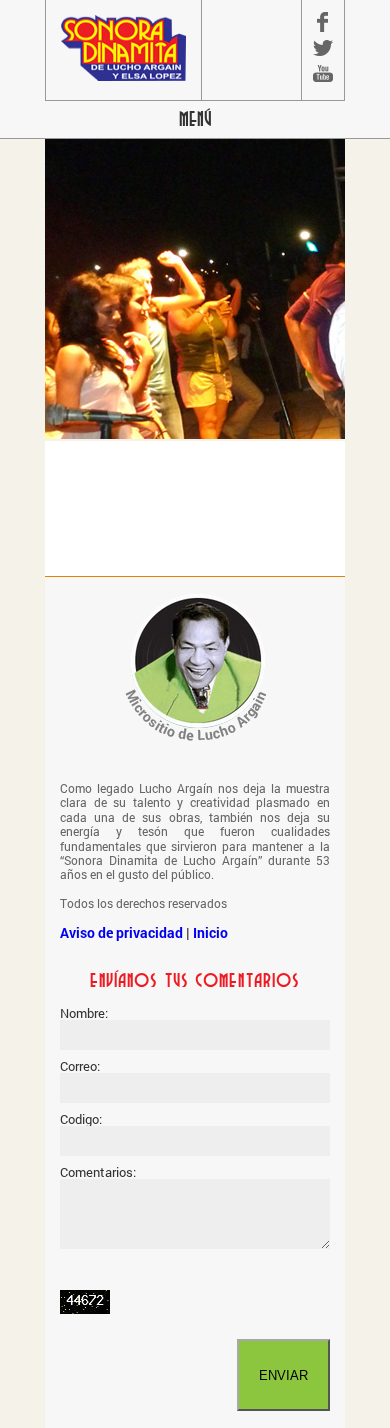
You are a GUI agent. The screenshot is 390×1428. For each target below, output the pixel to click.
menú (195, 119)
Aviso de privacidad (121, 932)
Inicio (210, 932)
